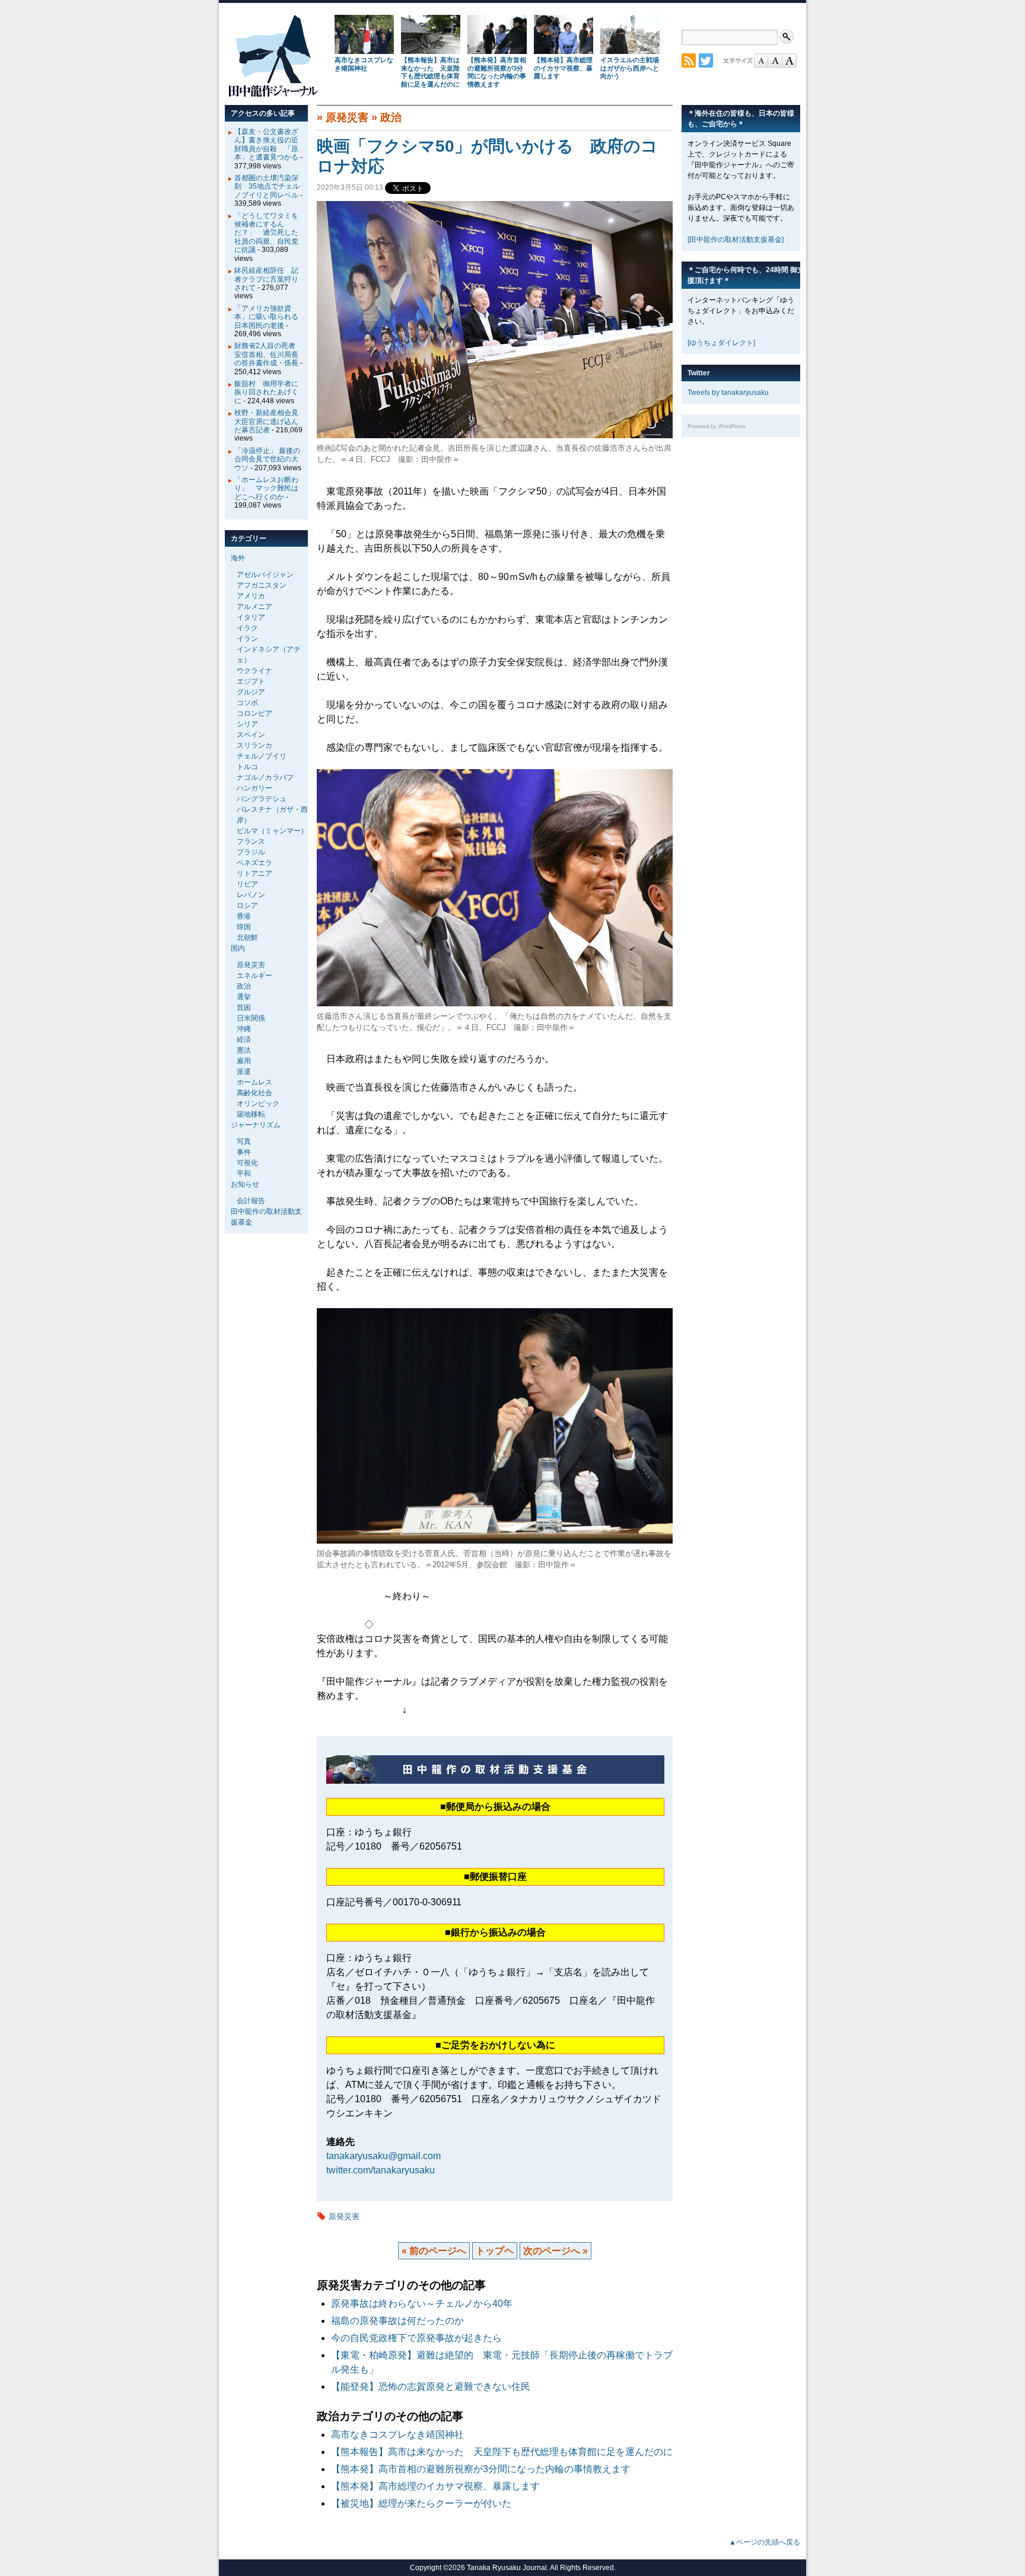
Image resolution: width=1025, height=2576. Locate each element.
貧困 (244, 1008)
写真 (244, 1142)
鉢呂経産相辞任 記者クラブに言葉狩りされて (266, 279)
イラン (247, 639)
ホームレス (254, 1082)
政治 (391, 117)
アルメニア (254, 607)
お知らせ (245, 1184)
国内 (238, 948)
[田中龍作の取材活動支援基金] (736, 240)
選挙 (244, 997)
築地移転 (251, 1114)
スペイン (251, 735)
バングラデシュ (262, 799)
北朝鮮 (247, 938)
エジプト (251, 681)
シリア (247, 724)
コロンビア (254, 713)
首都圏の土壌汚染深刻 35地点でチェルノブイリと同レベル (267, 186)
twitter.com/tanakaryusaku (381, 2170)
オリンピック (258, 1104)
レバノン (251, 895)
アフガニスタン (262, 585)
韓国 (244, 927)
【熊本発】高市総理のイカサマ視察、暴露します (563, 68)
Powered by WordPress (717, 426)
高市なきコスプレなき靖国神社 (364, 64)
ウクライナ (254, 671)
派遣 (244, 1072)
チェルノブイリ (262, 756)
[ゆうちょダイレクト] (721, 343)
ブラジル (251, 852)
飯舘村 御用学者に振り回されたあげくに (266, 392)
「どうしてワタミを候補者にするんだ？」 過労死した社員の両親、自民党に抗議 (266, 233)
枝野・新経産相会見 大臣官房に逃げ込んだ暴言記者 (270, 421)
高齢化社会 (254, 1093)
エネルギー (254, 975)
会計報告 (251, 1201)
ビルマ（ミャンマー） (272, 831)
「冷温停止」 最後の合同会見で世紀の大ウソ (267, 459)
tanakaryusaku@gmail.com (383, 2156)
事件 (244, 1152)
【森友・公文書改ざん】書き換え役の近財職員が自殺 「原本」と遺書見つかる (266, 144)
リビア (247, 884)
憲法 (244, 1050)
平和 (244, 1174)
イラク (247, 628)
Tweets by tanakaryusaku (728, 393)
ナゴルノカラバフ (265, 777)
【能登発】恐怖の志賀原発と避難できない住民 (435, 2387)
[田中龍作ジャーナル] (273, 95)
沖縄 (244, 1029)
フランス (251, 841)
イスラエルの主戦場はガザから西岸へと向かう (630, 68)
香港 (244, 916)
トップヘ (495, 2251)
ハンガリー (254, 788)
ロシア (247, 906)
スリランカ (254, 745)
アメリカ (251, 596)
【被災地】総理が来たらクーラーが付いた (421, 2503)
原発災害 (347, 117)
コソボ (247, 703)
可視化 (247, 1163)
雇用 (244, 1061)
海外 (238, 558)
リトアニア (254, 873)
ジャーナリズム (256, 1125)
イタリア (251, 617)
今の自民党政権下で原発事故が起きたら (416, 2338)
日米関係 (251, 1018)
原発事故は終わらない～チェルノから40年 (422, 2304)
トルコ (247, 767)
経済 (244, 1040)
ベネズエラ (254, 863)
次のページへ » (556, 2251)
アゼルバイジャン (265, 575)
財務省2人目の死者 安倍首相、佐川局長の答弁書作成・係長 (268, 354)
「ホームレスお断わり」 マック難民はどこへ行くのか (266, 488)
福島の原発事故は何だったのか (397, 2321)
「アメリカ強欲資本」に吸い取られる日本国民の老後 (266, 317)
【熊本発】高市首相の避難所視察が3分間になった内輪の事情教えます (497, 72)
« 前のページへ (434, 2251)
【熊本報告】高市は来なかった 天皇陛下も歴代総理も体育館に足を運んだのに (430, 72)
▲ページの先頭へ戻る (765, 2542)
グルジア (251, 692)
